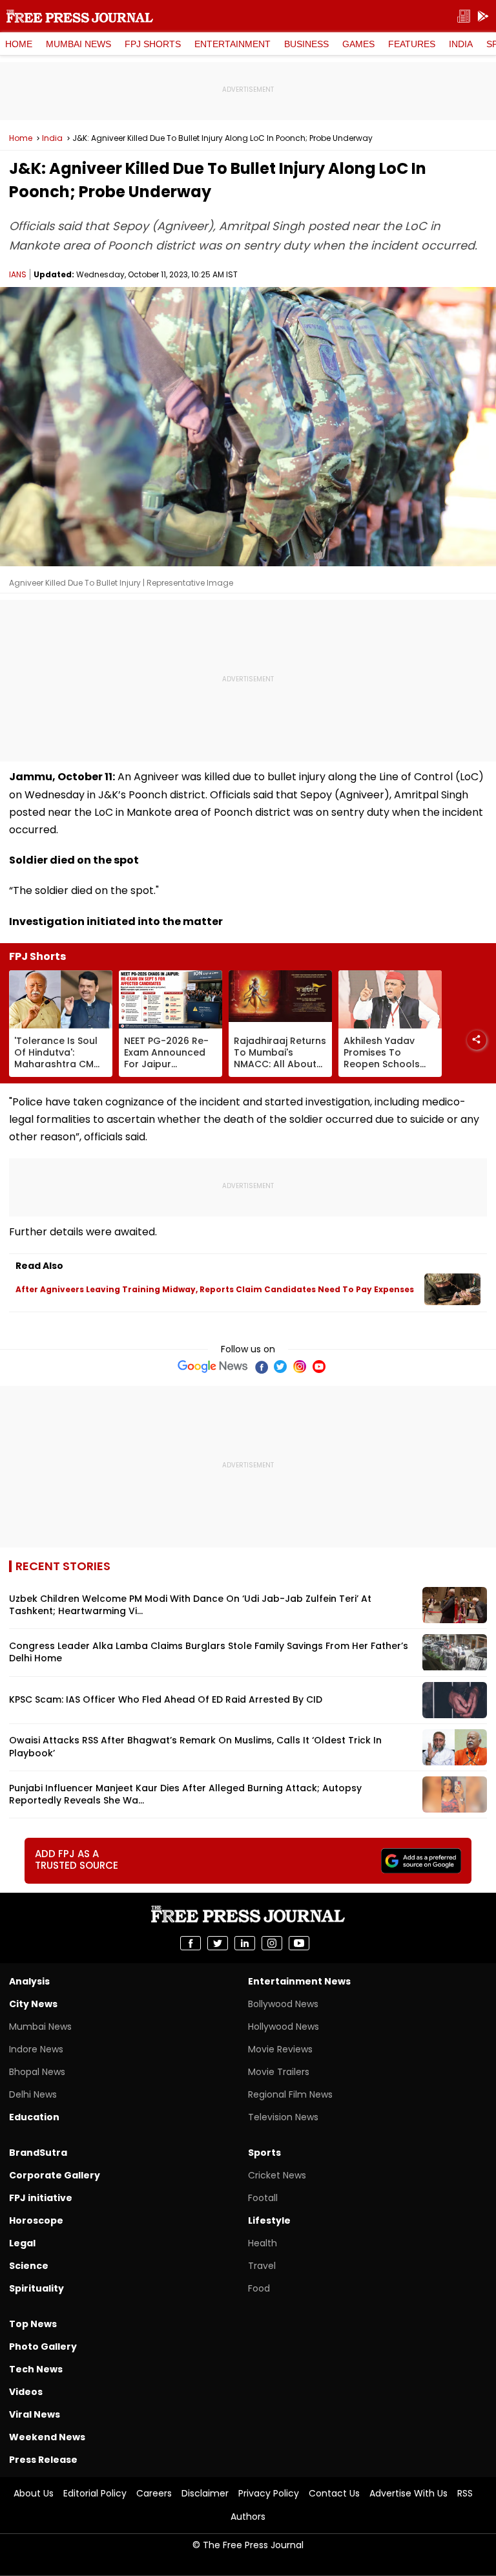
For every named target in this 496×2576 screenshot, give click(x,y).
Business (306, 44)
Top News (33, 2324)
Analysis (29, 1981)
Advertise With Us (408, 2493)
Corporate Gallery (55, 2175)
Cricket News (277, 2175)
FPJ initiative (41, 2198)
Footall (263, 2198)
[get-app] (483, 16)
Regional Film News (290, 2094)
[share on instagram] (272, 1943)
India (461, 44)
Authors (248, 2517)
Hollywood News (284, 2027)
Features (412, 44)
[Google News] (213, 1367)
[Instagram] (300, 1367)
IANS (18, 274)
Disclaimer (205, 2493)
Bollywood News (283, 2004)
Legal (22, 2243)
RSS (465, 2493)
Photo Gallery (43, 2347)
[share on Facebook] (191, 1943)
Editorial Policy (95, 2493)
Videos (26, 2392)
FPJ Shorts (153, 44)
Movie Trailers (279, 2072)
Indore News (36, 2049)
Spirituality (36, 2288)
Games (358, 44)
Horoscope (36, 2220)
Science (29, 2266)
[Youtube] (319, 1367)
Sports (264, 2153)
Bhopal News (37, 2072)
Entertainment (232, 44)
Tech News (36, 2369)
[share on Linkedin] (245, 1943)
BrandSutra (38, 2153)
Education (34, 2117)
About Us (34, 2493)
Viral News (35, 2414)
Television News (283, 2117)
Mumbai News (78, 44)
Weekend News (47, 2437)
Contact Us (334, 2493)
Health (263, 2243)
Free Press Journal (80, 16)
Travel (262, 2266)
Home (19, 44)
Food (259, 2288)
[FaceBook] (261, 1367)
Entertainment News (299, 1981)
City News (33, 2004)
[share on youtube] (299, 1943)
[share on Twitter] (218, 1943)
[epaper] (464, 16)
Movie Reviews (280, 2049)
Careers (154, 2493)
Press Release (43, 2460)
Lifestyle (269, 2220)
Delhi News (33, 2094)
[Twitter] (280, 1367)
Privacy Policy (269, 2493)
